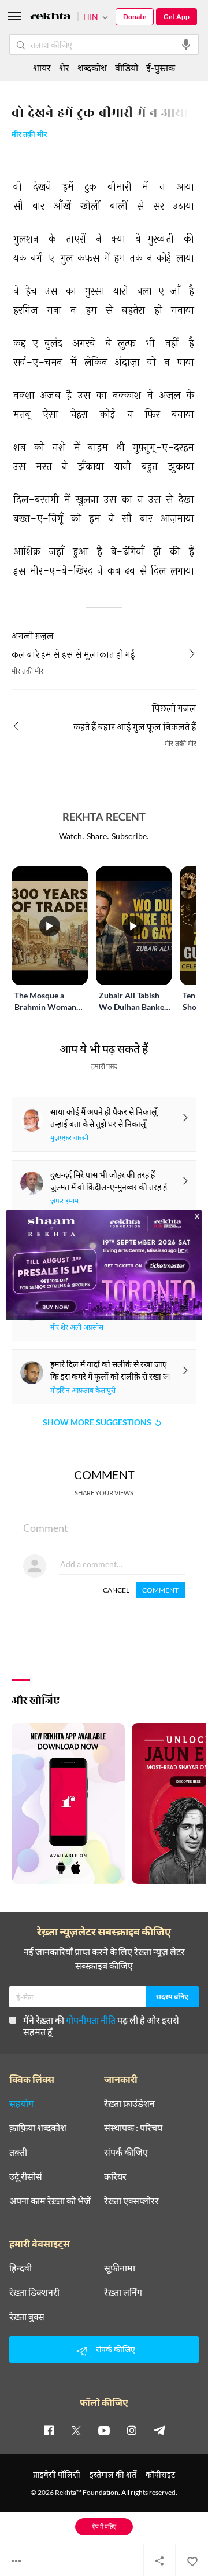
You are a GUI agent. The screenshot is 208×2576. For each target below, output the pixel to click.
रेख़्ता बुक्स (27, 2317)
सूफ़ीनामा (120, 2268)
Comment (160, 1590)
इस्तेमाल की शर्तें (113, 2474)
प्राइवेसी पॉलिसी (57, 2474)
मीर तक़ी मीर (29, 135)
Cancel (116, 1590)
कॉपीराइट (160, 2474)
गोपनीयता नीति (91, 2020)
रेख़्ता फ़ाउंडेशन (129, 2103)
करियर (115, 2176)
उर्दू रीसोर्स (26, 2176)
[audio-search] (186, 45)
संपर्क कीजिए (126, 2152)
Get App (177, 17)
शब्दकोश (92, 67)
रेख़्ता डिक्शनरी (34, 2292)
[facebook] (49, 2430)
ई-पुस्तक (161, 67)
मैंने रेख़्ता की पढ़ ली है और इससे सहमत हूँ (101, 2026)
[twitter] (76, 2430)
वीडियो (127, 67)
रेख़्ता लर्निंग (123, 2292)
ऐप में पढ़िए (104, 2526)
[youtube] (104, 2430)
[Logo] (50, 18)
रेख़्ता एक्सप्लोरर (131, 2201)
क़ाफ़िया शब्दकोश (38, 2128)
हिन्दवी (21, 2268)
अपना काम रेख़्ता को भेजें (50, 2201)
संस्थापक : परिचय (133, 2128)
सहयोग (21, 2103)
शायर (42, 67)
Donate (135, 17)
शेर (64, 67)
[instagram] (132, 2430)
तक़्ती (18, 2152)
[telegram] (159, 2430)
